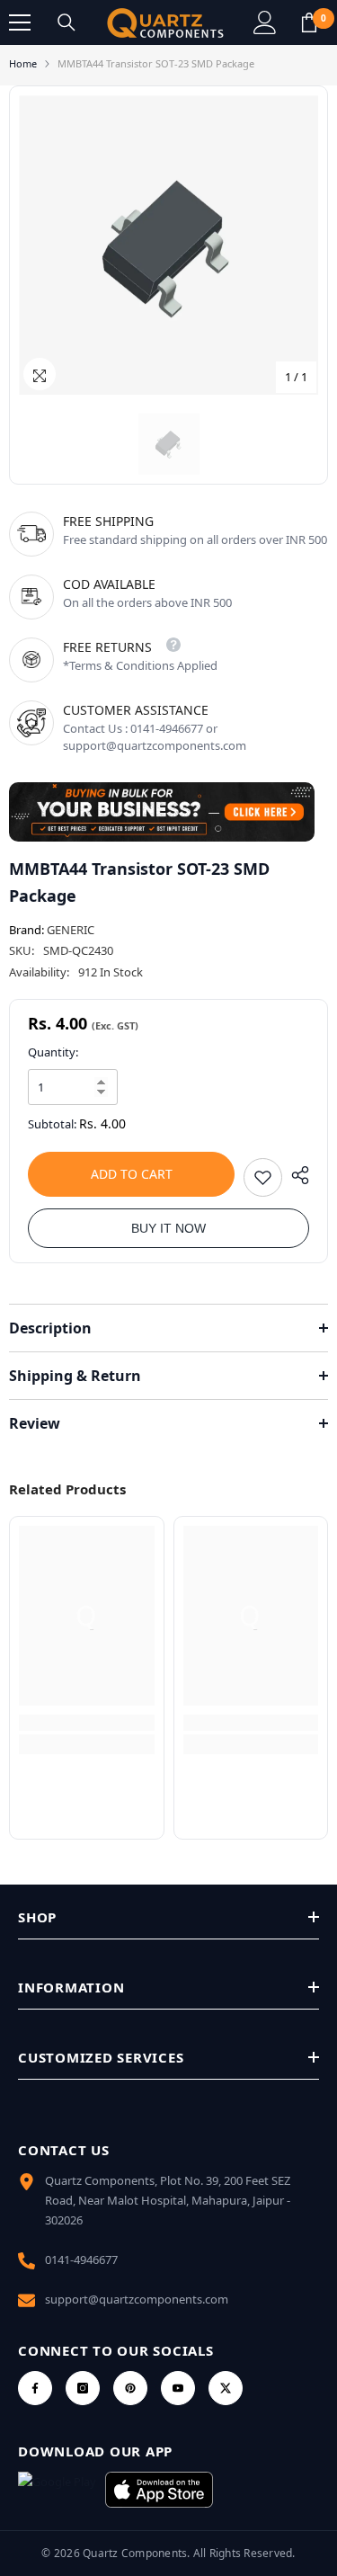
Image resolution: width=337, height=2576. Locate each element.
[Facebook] (35, 2388)
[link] (87, 1723)
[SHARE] (296, 1175)
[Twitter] (226, 2388)
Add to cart (132, 1174)
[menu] (20, 22)
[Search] (67, 22)
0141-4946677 (81, 2260)
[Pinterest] (130, 2388)
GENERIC (71, 930)
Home (23, 63)
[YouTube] (178, 2388)
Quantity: (53, 1052)
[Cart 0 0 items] (309, 22)
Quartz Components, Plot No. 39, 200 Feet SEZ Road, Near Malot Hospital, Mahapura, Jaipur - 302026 (168, 2200)
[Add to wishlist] (263, 1177)
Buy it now (168, 1228)
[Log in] (265, 22)
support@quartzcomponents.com (137, 2299)
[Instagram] (83, 2388)
